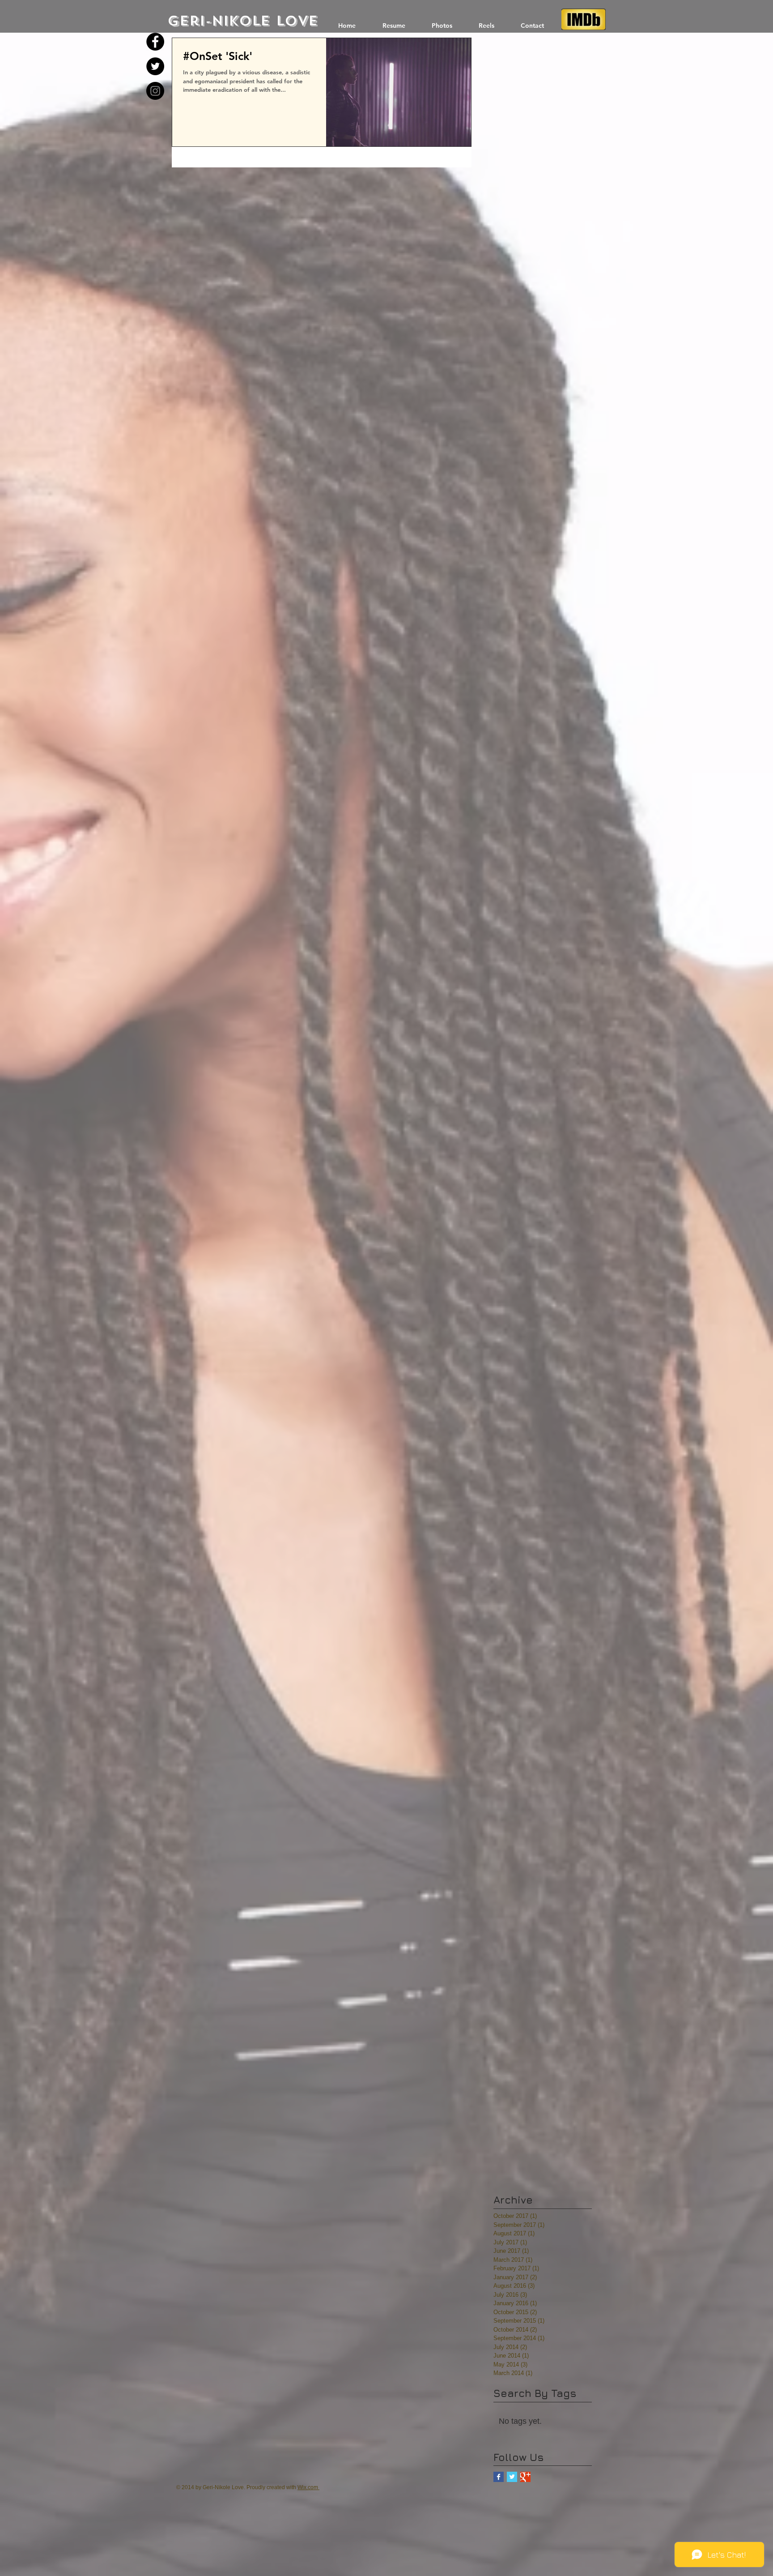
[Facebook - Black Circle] (155, 42)
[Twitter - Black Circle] (155, 66)
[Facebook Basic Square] (499, 2477)
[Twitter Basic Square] (512, 2477)
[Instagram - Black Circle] (155, 91)
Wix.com (308, 2487)
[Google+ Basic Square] (525, 2477)
